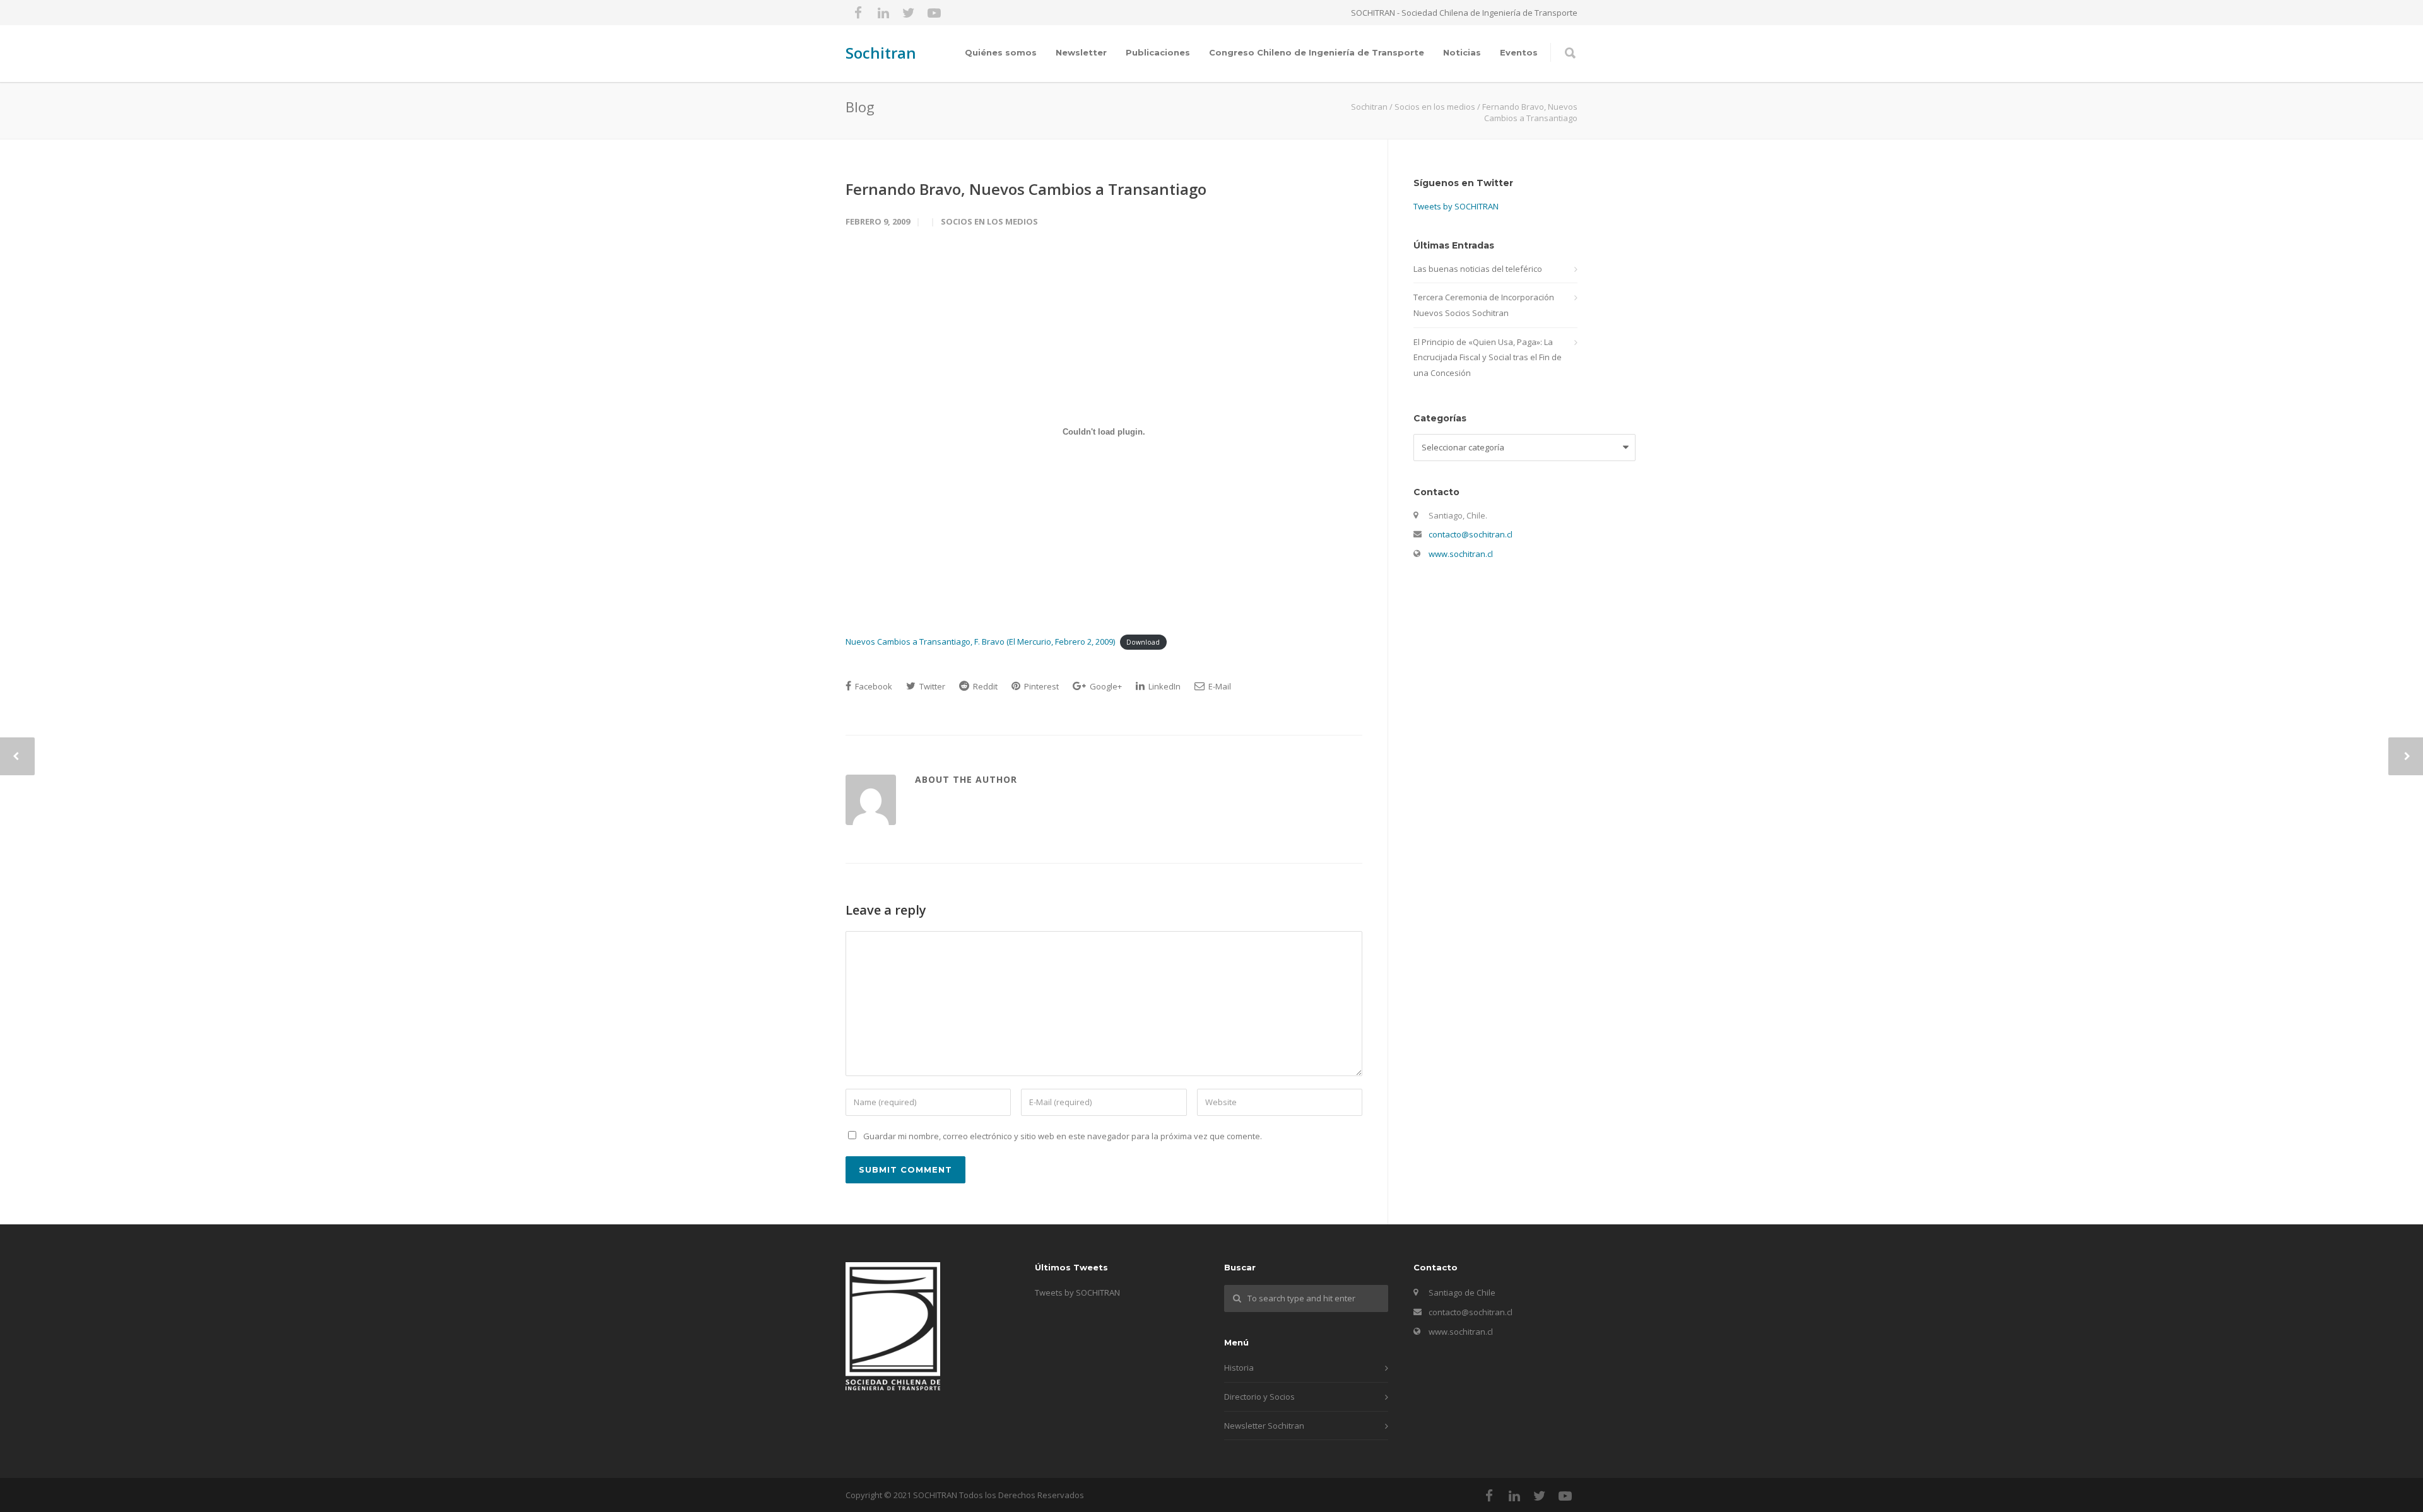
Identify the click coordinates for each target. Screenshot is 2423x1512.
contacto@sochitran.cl (1471, 534)
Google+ (1105, 686)
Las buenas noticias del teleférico (1478, 269)
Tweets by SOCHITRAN (1456, 206)
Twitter (931, 686)
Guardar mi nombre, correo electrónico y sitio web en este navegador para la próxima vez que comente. (1063, 1136)
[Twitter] (909, 13)
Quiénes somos (1001, 52)
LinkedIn (1164, 686)
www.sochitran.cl (1461, 554)
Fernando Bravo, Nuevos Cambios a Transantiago (1026, 189)
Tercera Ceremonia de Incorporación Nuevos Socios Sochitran (1484, 305)
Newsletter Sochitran (1264, 1426)
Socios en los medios (989, 221)
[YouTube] (934, 13)
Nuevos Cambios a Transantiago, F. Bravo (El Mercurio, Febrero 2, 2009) (980, 642)
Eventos (1519, 52)
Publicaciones (1158, 52)
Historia (1239, 1368)
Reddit (984, 686)
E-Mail (1219, 686)
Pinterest (1041, 686)
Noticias (1462, 52)
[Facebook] (858, 13)
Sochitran (881, 53)
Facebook (873, 686)
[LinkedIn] (883, 13)
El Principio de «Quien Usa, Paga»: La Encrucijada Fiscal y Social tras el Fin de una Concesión (1488, 357)
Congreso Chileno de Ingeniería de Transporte (1317, 52)
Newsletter (1081, 52)
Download (1143, 642)
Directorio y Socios (1259, 1397)
